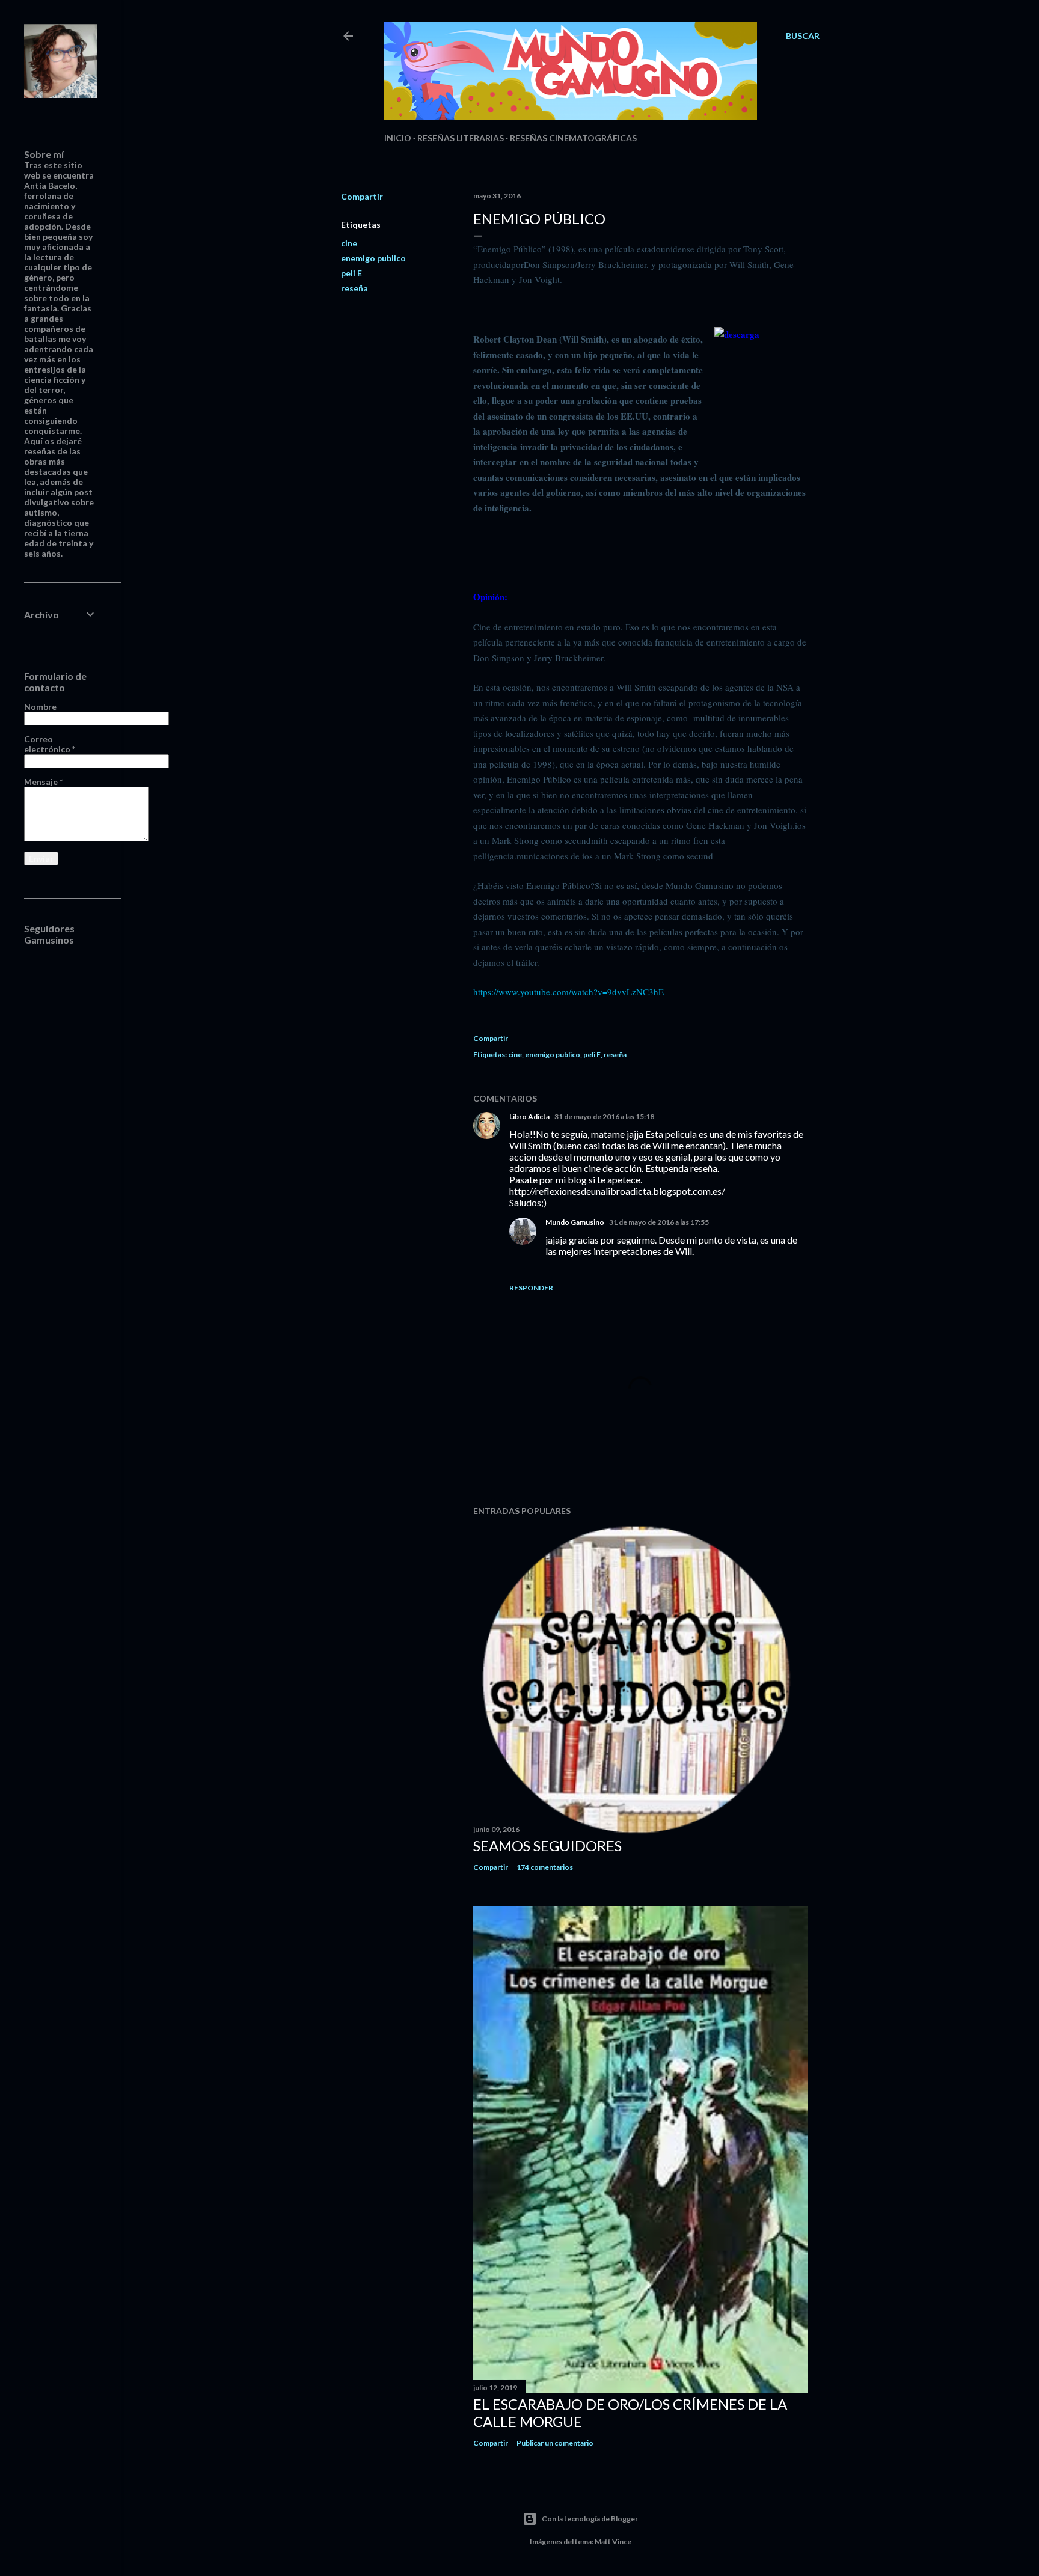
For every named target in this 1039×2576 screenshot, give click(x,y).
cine (349, 243)
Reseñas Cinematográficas (573, 138)
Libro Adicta (529, 1116)
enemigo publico (373, 258)
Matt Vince (613, 2541)
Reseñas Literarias (461, 138)
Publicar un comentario (555, 2443)
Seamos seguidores (547, 1845)
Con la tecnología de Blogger (590, 2519)
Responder (531, 1288)
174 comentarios (545, 1867)
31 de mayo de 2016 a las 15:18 (604, 1116)
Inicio (398, 138)
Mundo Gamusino (575, 1222)
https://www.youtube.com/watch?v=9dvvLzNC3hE (569, 992)
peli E (351, 273)
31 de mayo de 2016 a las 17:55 (659, 1222)
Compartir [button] (362, 196)
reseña (354, 288)
